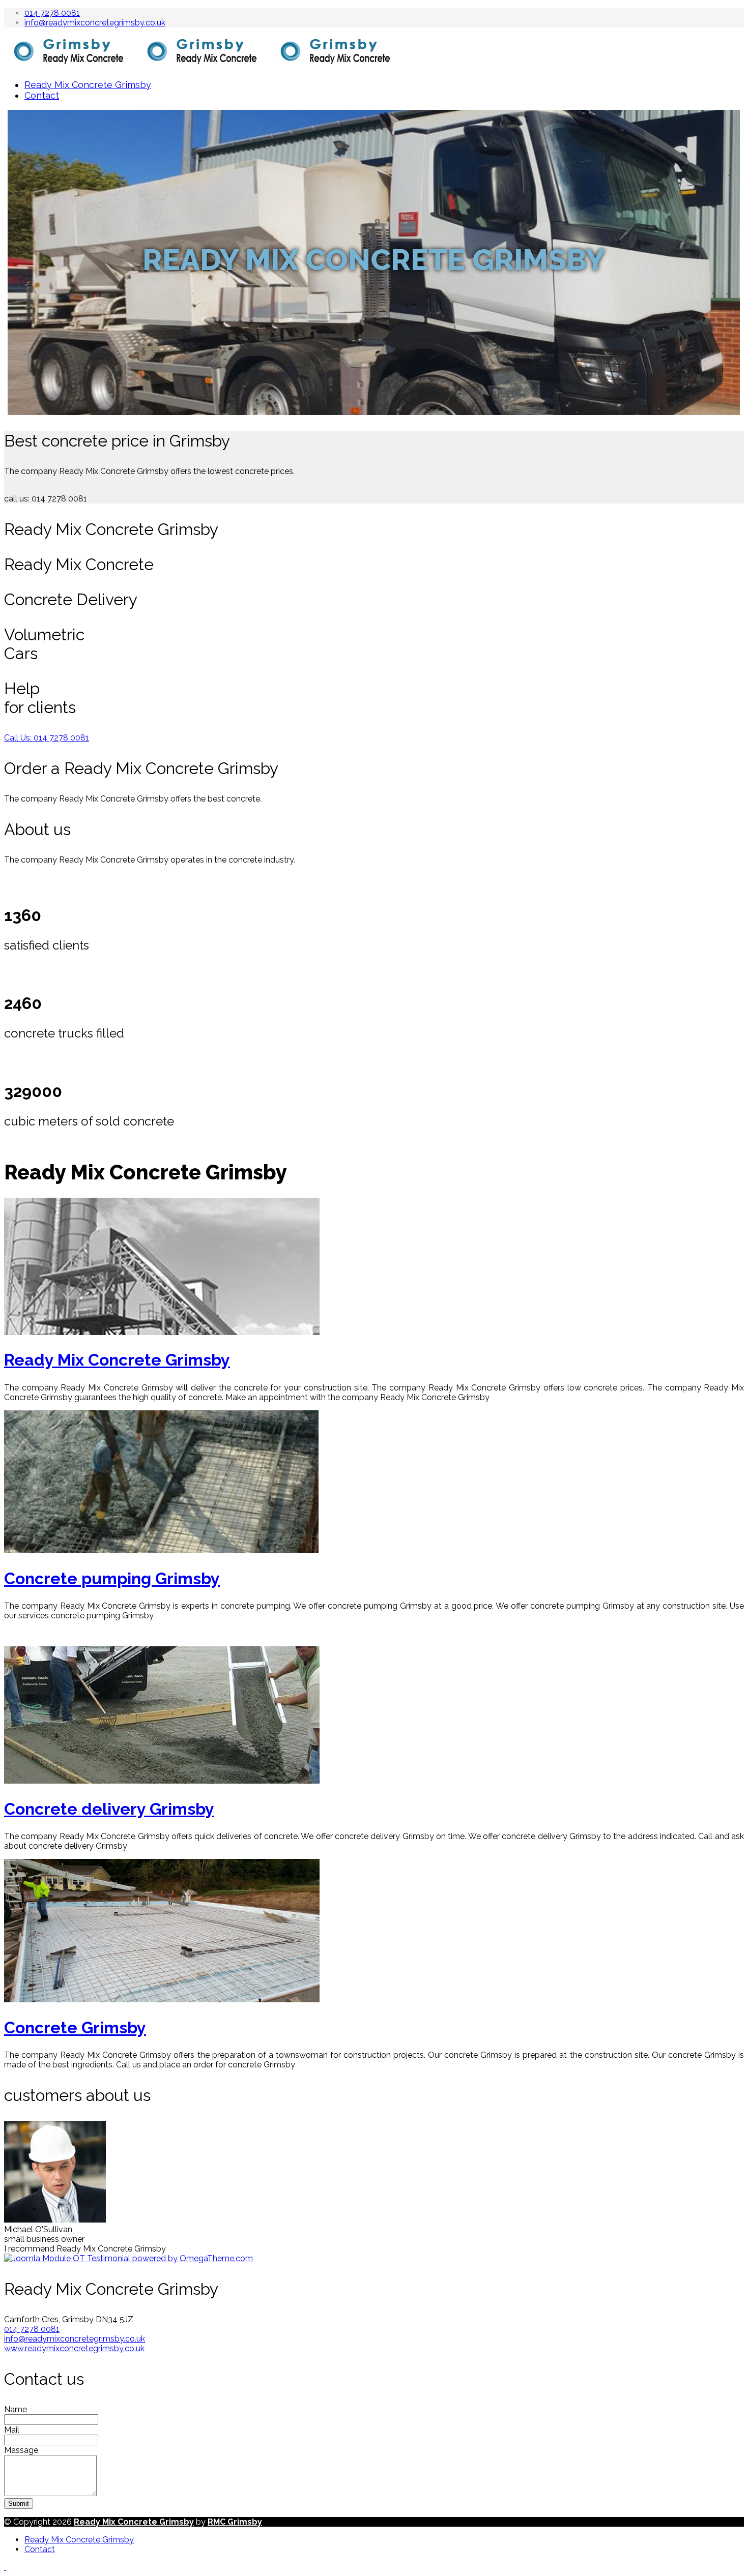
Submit (19, 2504)
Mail (12, 2430)
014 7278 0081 (52, 13)
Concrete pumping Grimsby (112, 1578)
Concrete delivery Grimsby (109, 1809)
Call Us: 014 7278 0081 (47, 738)
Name (16, 2409)
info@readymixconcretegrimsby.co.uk (95, 23)
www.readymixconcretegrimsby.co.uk (74, 2348)
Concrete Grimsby (75, 2027)
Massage (21, 2450)
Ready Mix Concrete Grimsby (88, 85)
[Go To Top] (5, 2567)
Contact (42, 95)
